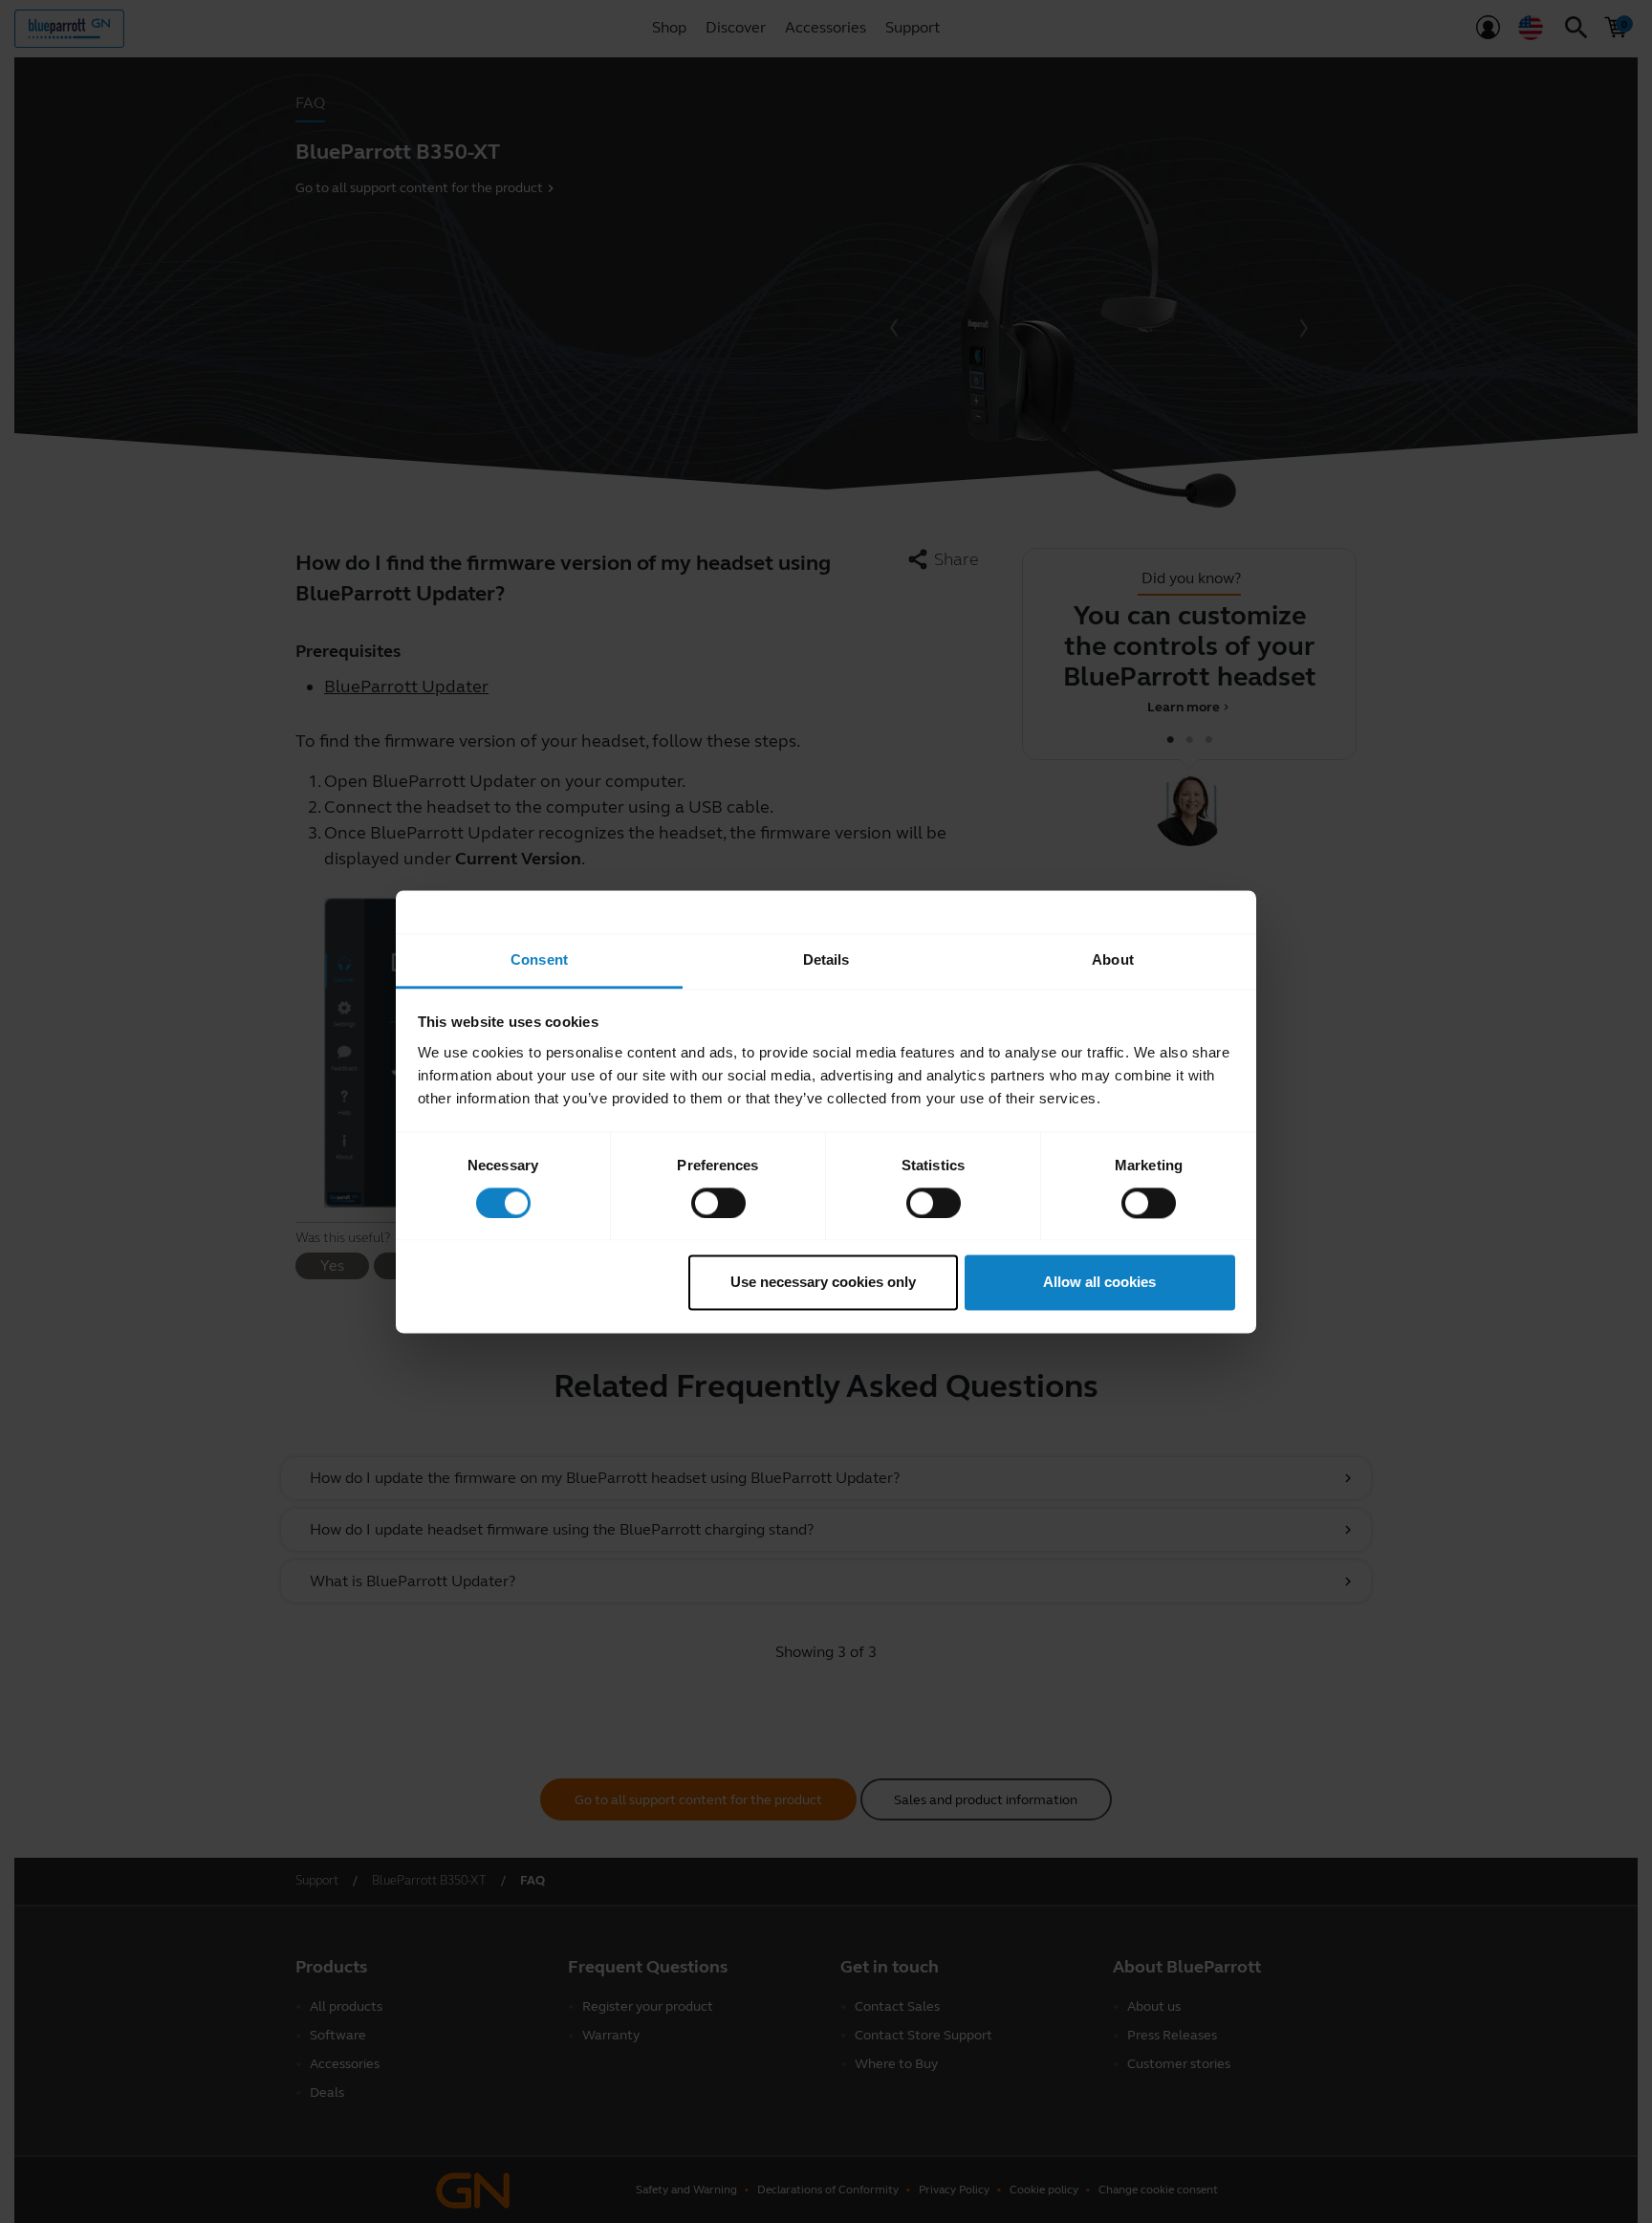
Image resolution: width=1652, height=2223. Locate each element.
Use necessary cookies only (823, 1283)
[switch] (718, 1203)
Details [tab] (826, 959)
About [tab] (1113, 959)
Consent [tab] (539, 959)
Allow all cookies (1099, 1283)
